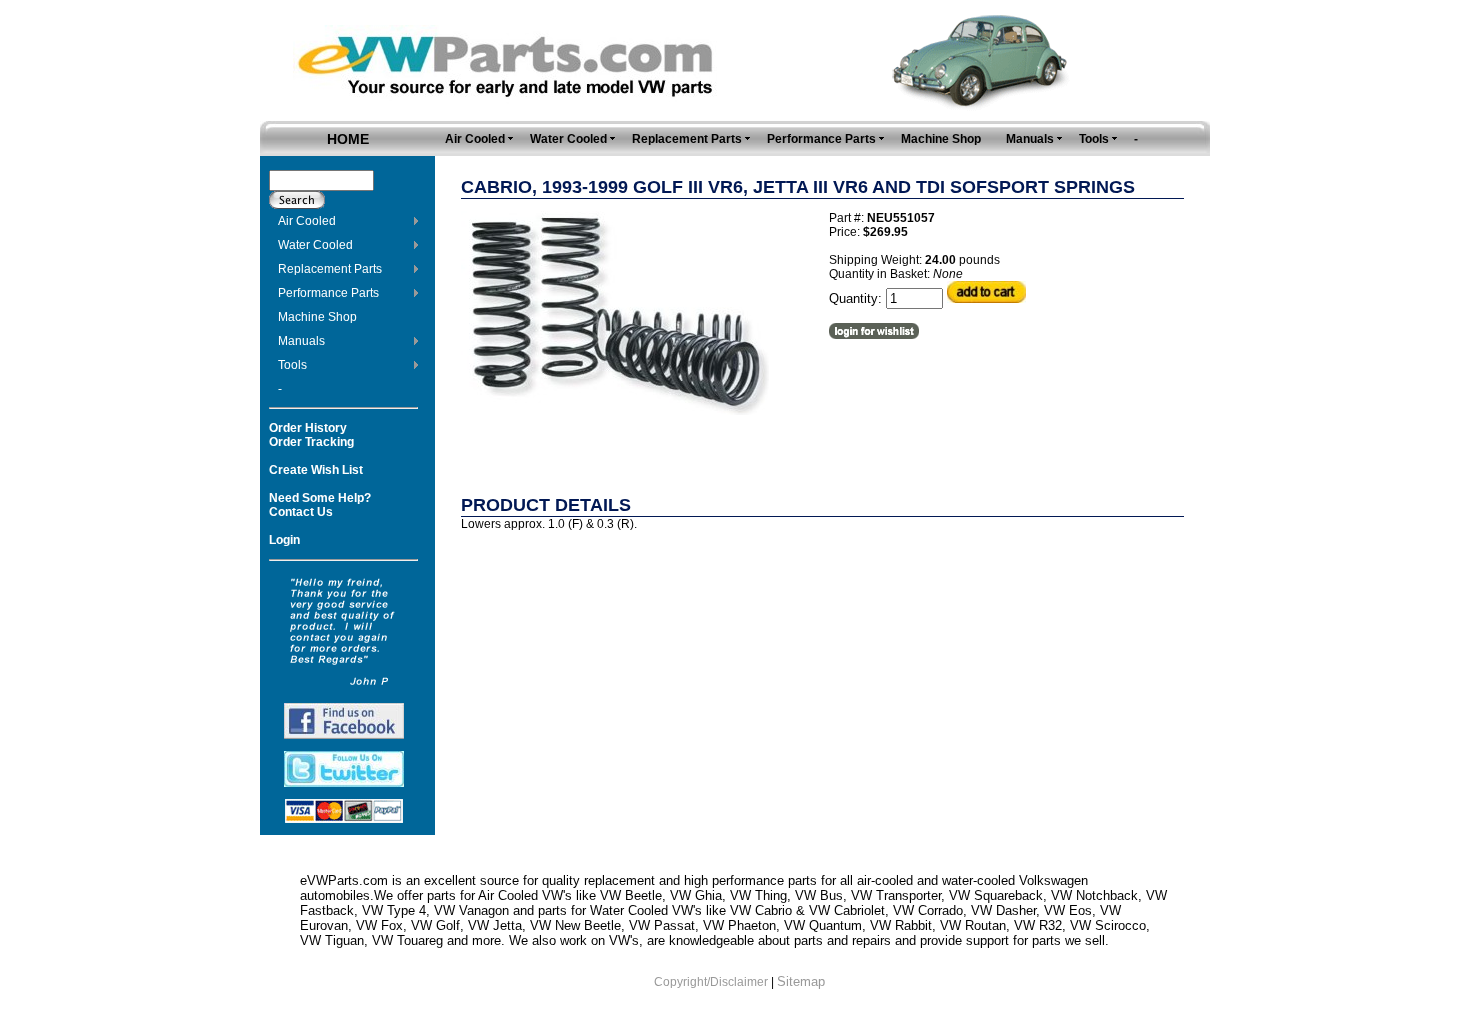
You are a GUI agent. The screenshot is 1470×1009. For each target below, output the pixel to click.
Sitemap (801, 981)
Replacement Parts (330, 269)
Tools (292, 365)
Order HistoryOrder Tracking (311, 435)
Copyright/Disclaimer (711, 982)
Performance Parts (328, 293)
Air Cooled (307, 221)
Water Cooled (315, 245)
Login (284, 540)
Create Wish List (316, 470)
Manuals (301, 341)
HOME (348, 139)
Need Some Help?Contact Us (320, 505)
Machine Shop (317, 317)
